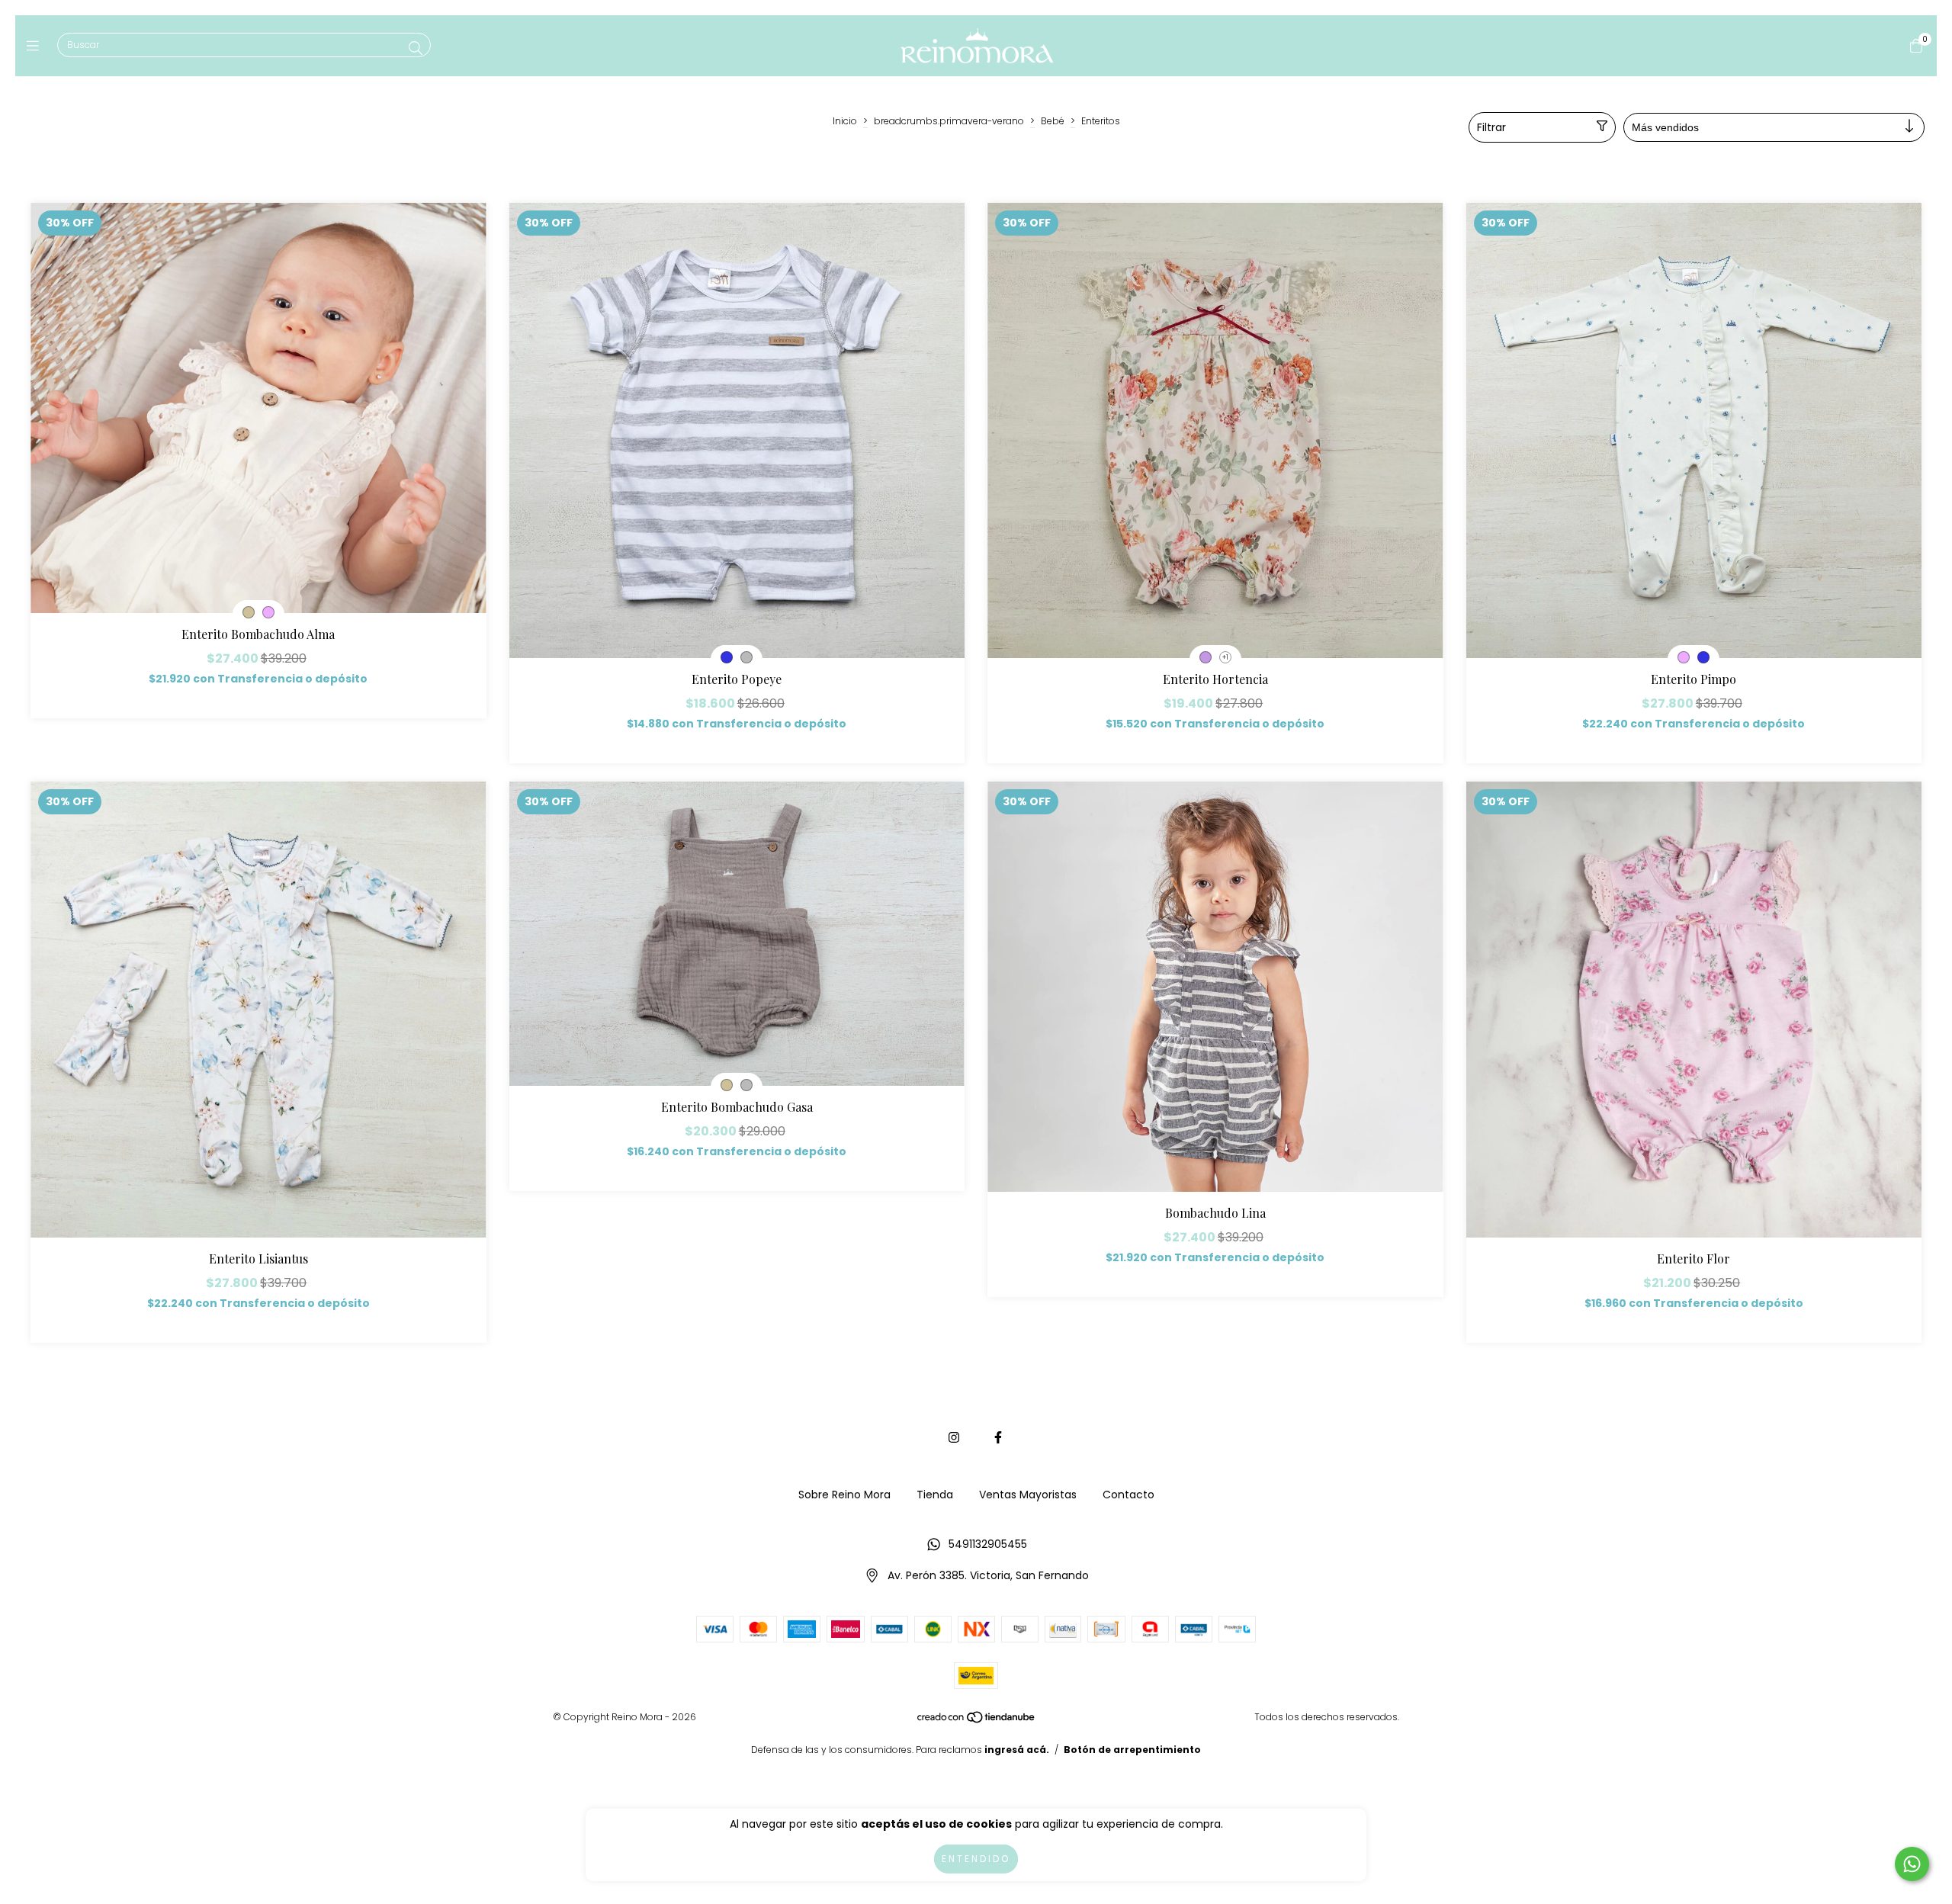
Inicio (845, 121)
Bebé (1053, 121)
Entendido (976, 1859)
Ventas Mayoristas (1028, 1495)
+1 (1225, 658)
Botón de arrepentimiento (1132, 1750)
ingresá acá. (1017, 1750)
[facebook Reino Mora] (998, 1438)
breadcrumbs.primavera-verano (949, 121)
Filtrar (1491, 127)
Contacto (1128, 1495)
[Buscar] (416, 48)
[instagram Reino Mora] (954, 1438)
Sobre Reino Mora (844, 1495)
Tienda (935, 1495)
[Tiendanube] (977, 1721)
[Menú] (36, 45)
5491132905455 (988, 1544)
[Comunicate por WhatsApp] (1912, 1864)
